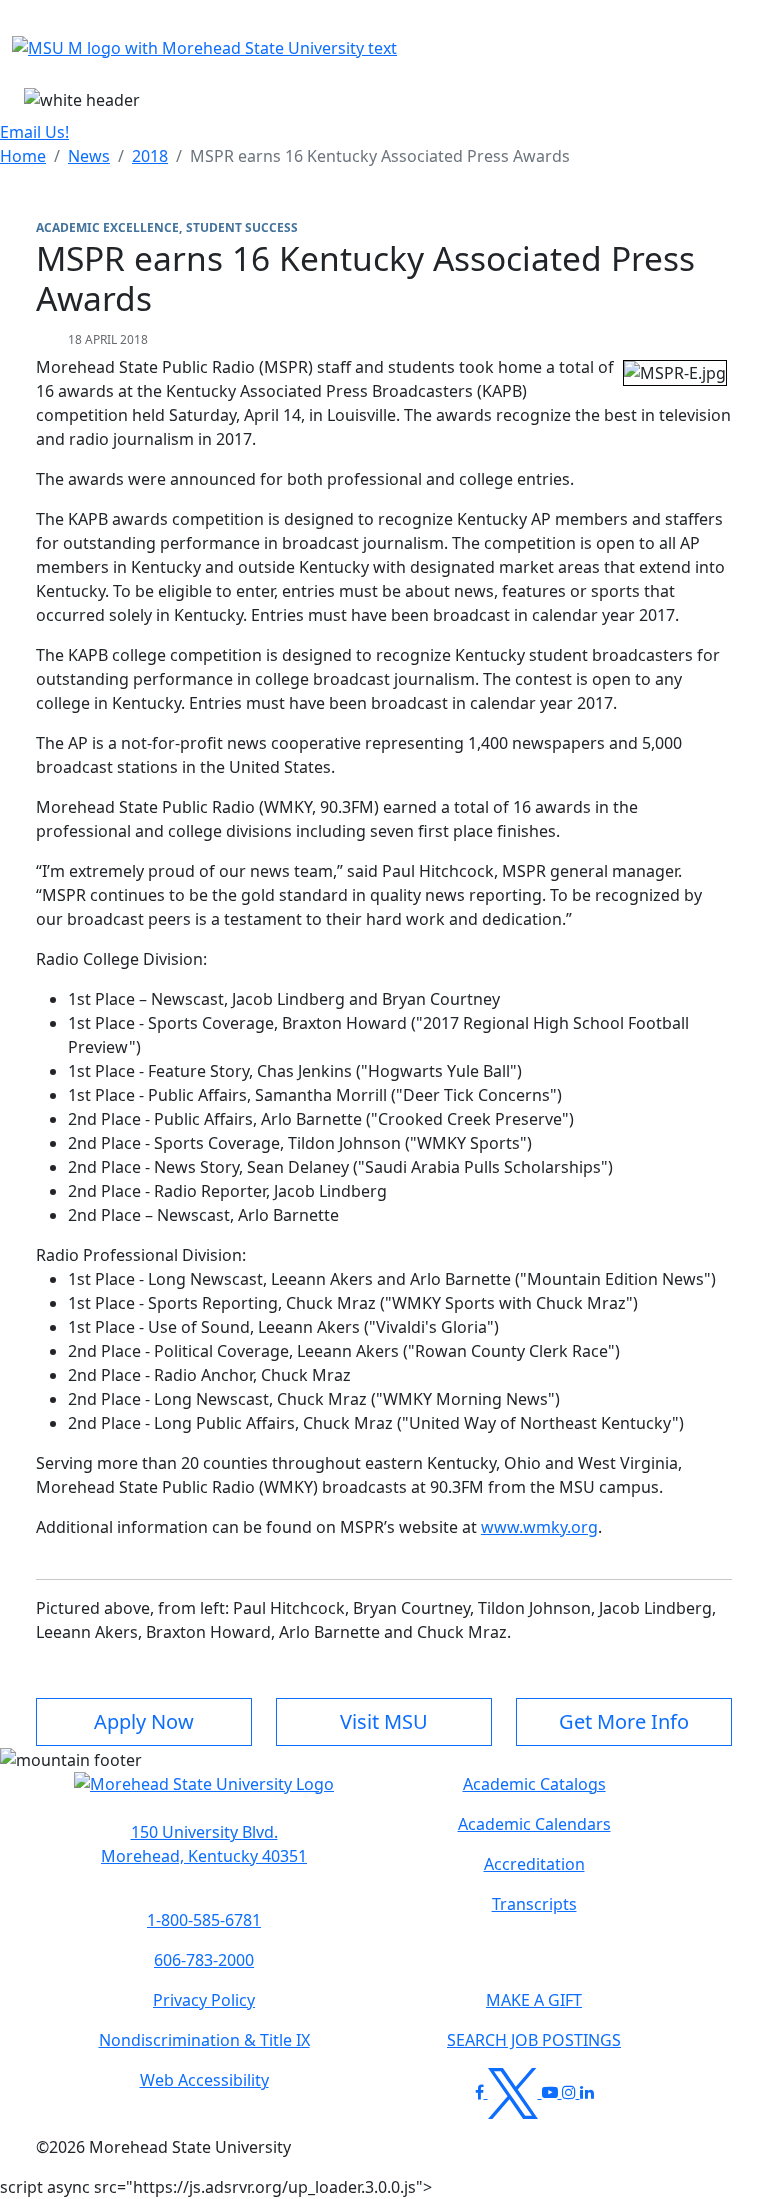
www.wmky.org (539, 1527)
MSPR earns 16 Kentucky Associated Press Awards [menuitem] (380, 156)
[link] (204, 1844)
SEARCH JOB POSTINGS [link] (534, 2040)
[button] (204, 1794)
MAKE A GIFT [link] (534, 2000)
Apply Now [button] (144, 1721)
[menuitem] (23, 156)
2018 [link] (150, 156)
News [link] (89, 156)
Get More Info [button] (624, 1721)
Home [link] (23, 156)
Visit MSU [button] (384, 1721)
